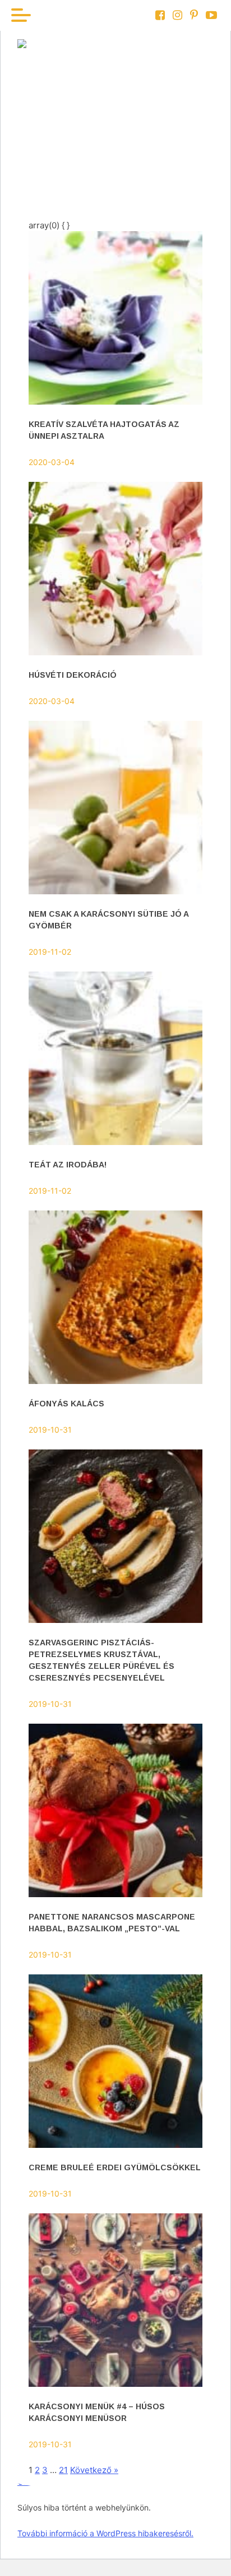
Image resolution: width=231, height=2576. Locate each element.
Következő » (94, 2470)
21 (63, 2470)
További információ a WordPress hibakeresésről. (105, 2533)
